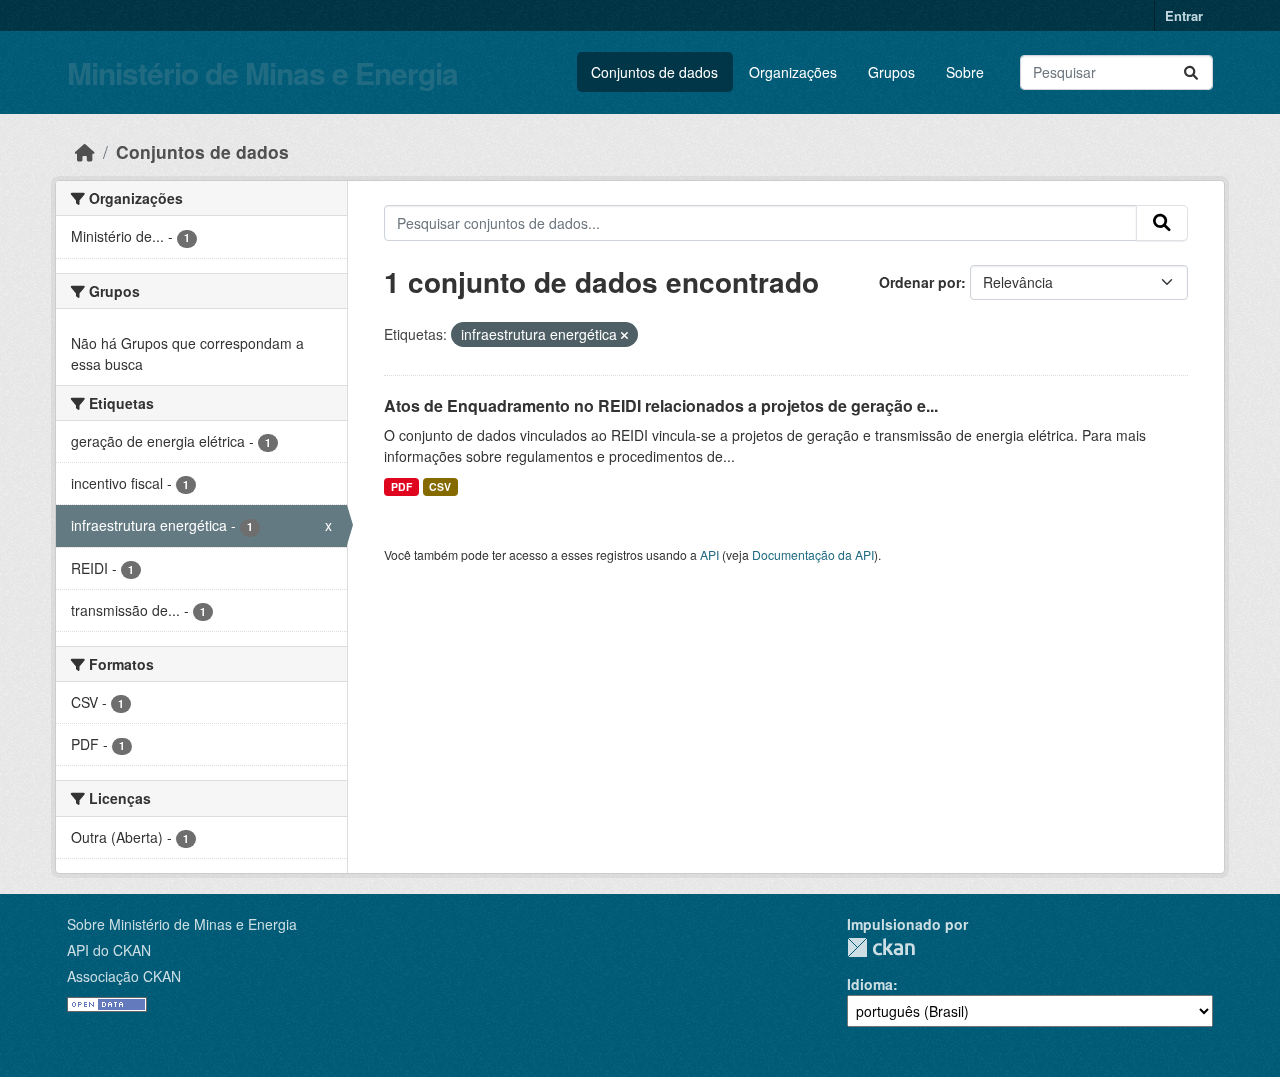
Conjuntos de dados (654, 72)
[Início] (85, 151)
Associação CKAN (124, 976)
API (709, 554)
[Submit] (1191, 72)
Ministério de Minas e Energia (262, 72)
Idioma (870, 984)
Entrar (1184, 15)
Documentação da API (813, 554)
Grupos (891, 72)
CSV (440, 486)
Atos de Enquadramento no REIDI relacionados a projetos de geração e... (661, 405)
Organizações (793, 72)
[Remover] (624, 335)
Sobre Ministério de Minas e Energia (182, 924)
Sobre (965, 72)
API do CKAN (109, 950)
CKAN (881, 947)
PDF (401, 486)
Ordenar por (920, 282)
